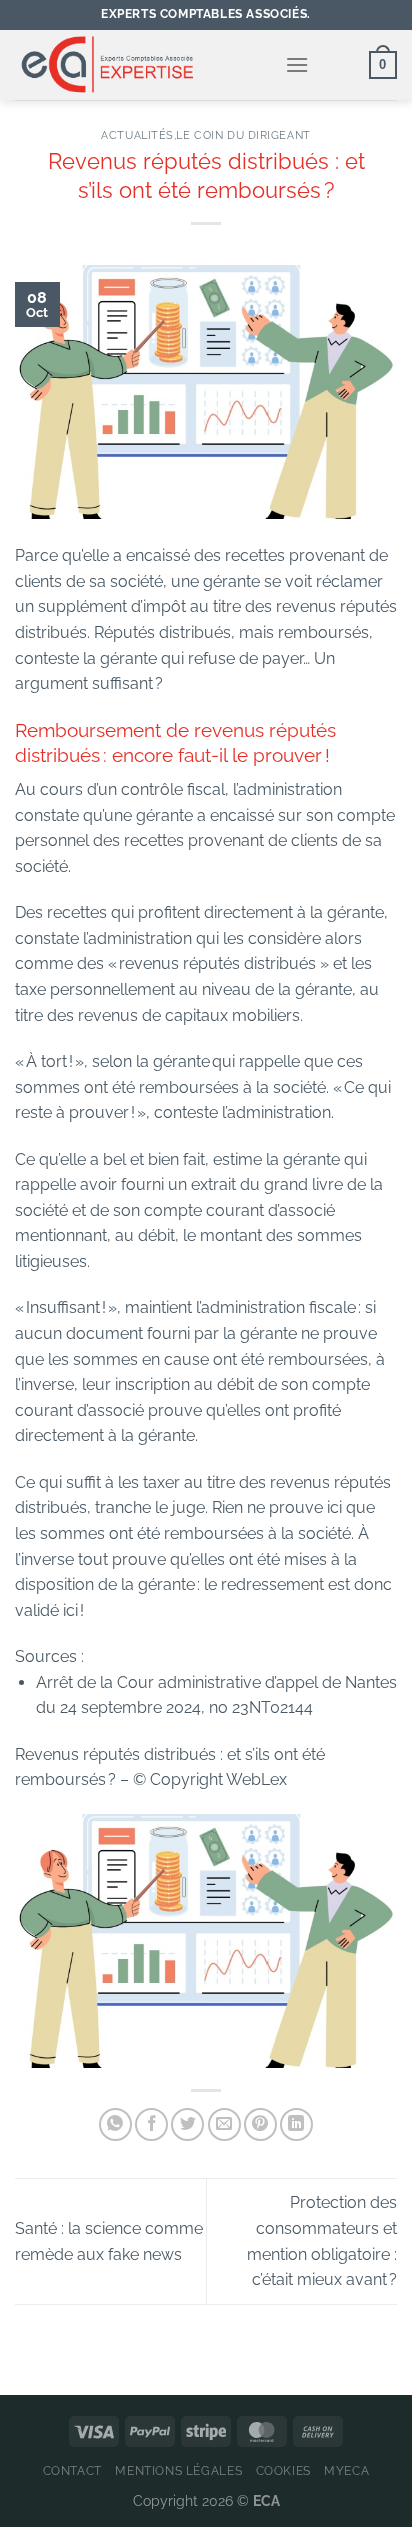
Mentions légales (178, 2470)
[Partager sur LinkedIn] (296, 2124)
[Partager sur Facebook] (151, 2124)
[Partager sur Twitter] (187, 2124)
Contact (72, 2470)
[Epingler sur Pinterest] (260, 2124)
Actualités (137, 135)
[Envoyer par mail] (224, 2124)
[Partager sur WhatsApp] (115, 2124)
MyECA (346, 2470)
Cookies (283, 2470)
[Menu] (297, 64)
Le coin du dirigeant (243, 135)
